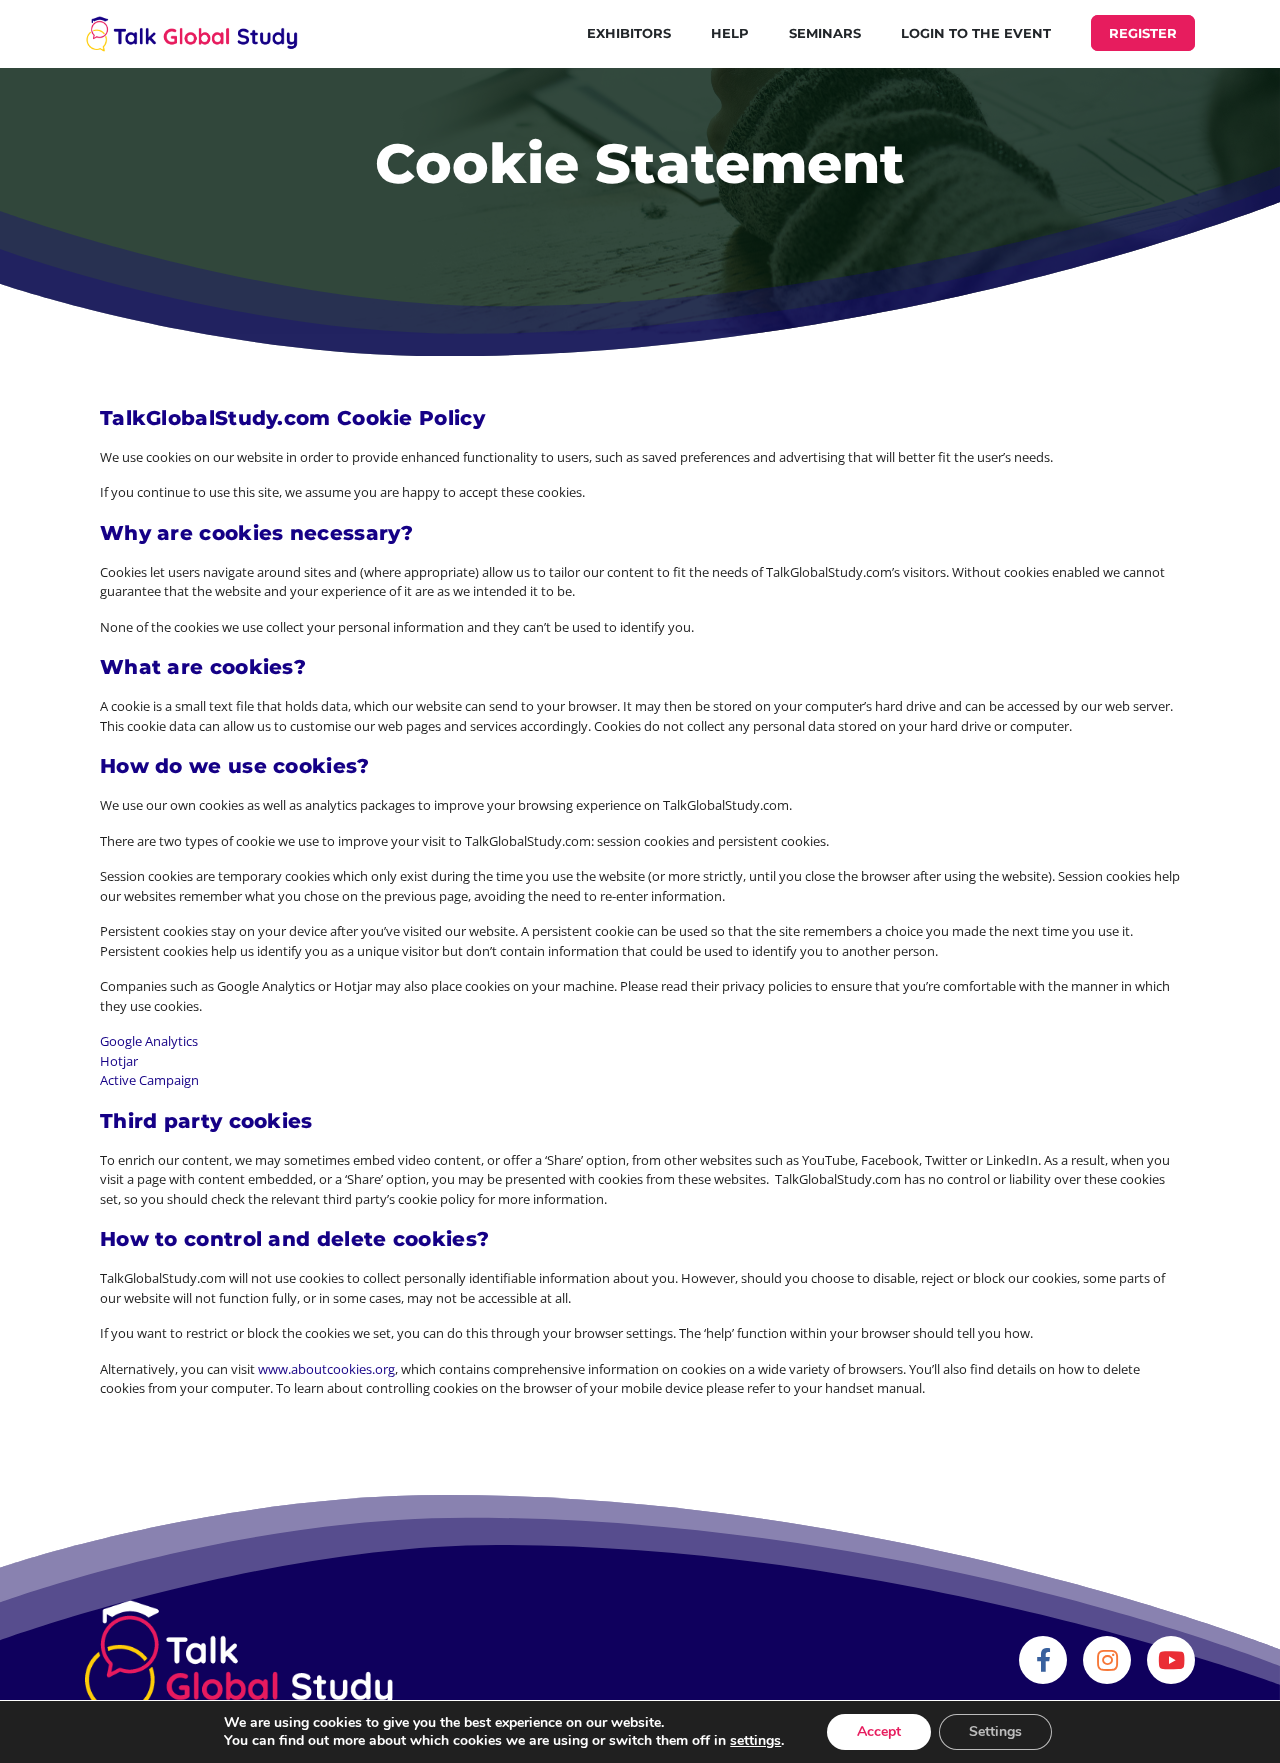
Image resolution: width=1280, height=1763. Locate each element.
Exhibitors (629, 33)
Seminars (825, 33)
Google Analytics (149, 1041)
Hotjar (119, 1061)
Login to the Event (976, 33)
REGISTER (1143, 33)
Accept (879, 1731)
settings (755, 1741)
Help (730, 33)
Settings (995, 1731)
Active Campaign (149, 1080)
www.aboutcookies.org (326, 1369)
